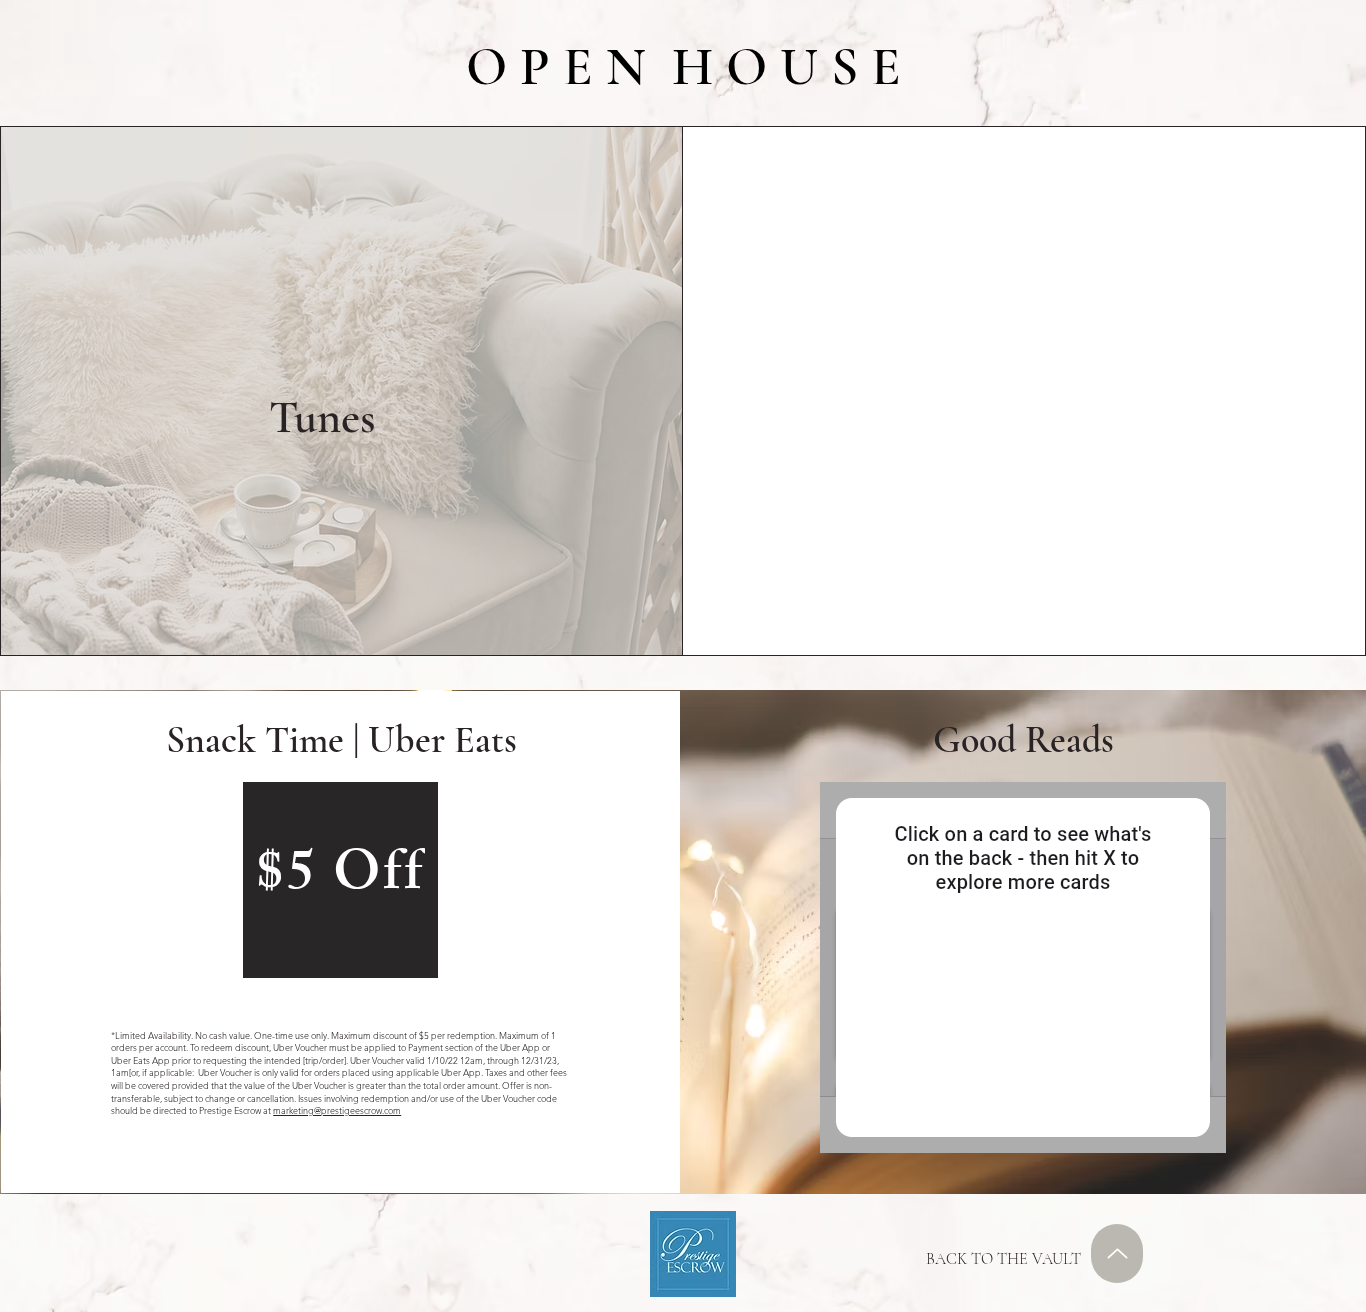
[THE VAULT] (1117, 1253)
